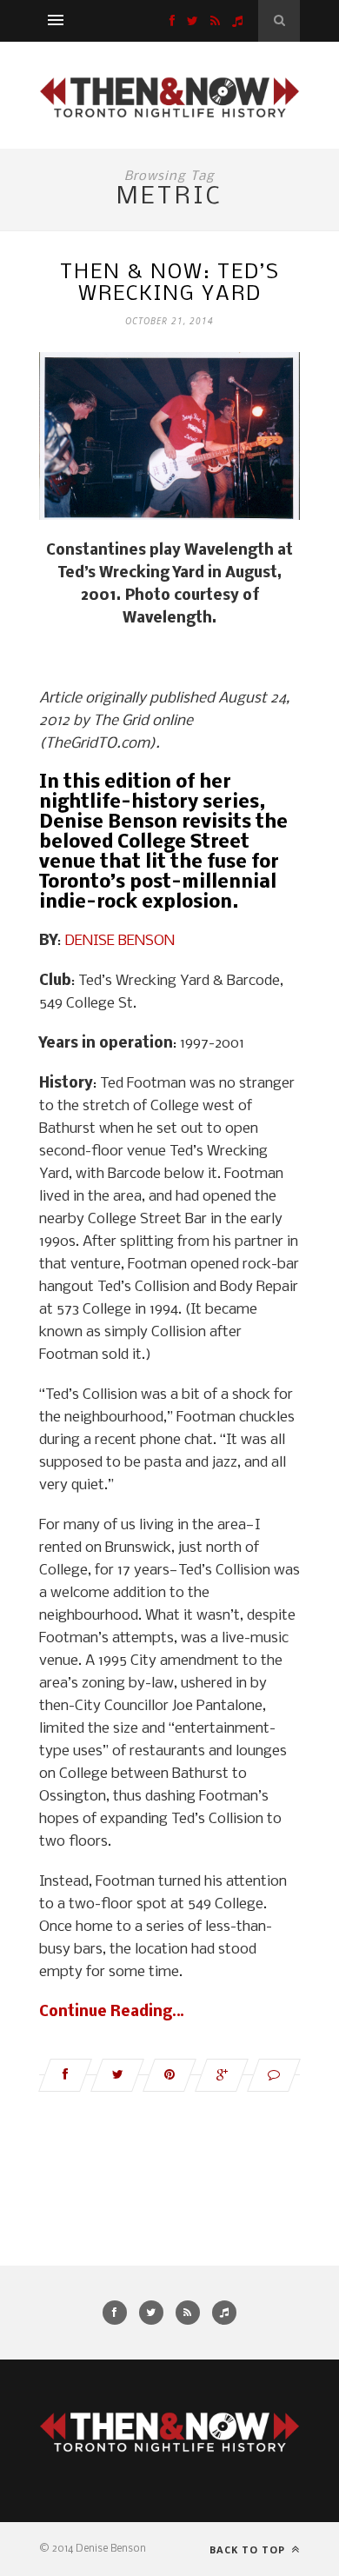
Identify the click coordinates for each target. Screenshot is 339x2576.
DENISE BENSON (120, 941)
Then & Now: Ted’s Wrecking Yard (170, 283)
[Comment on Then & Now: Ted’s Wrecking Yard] (274, 2075)
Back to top (249, 2549)
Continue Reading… (112, 2012)
